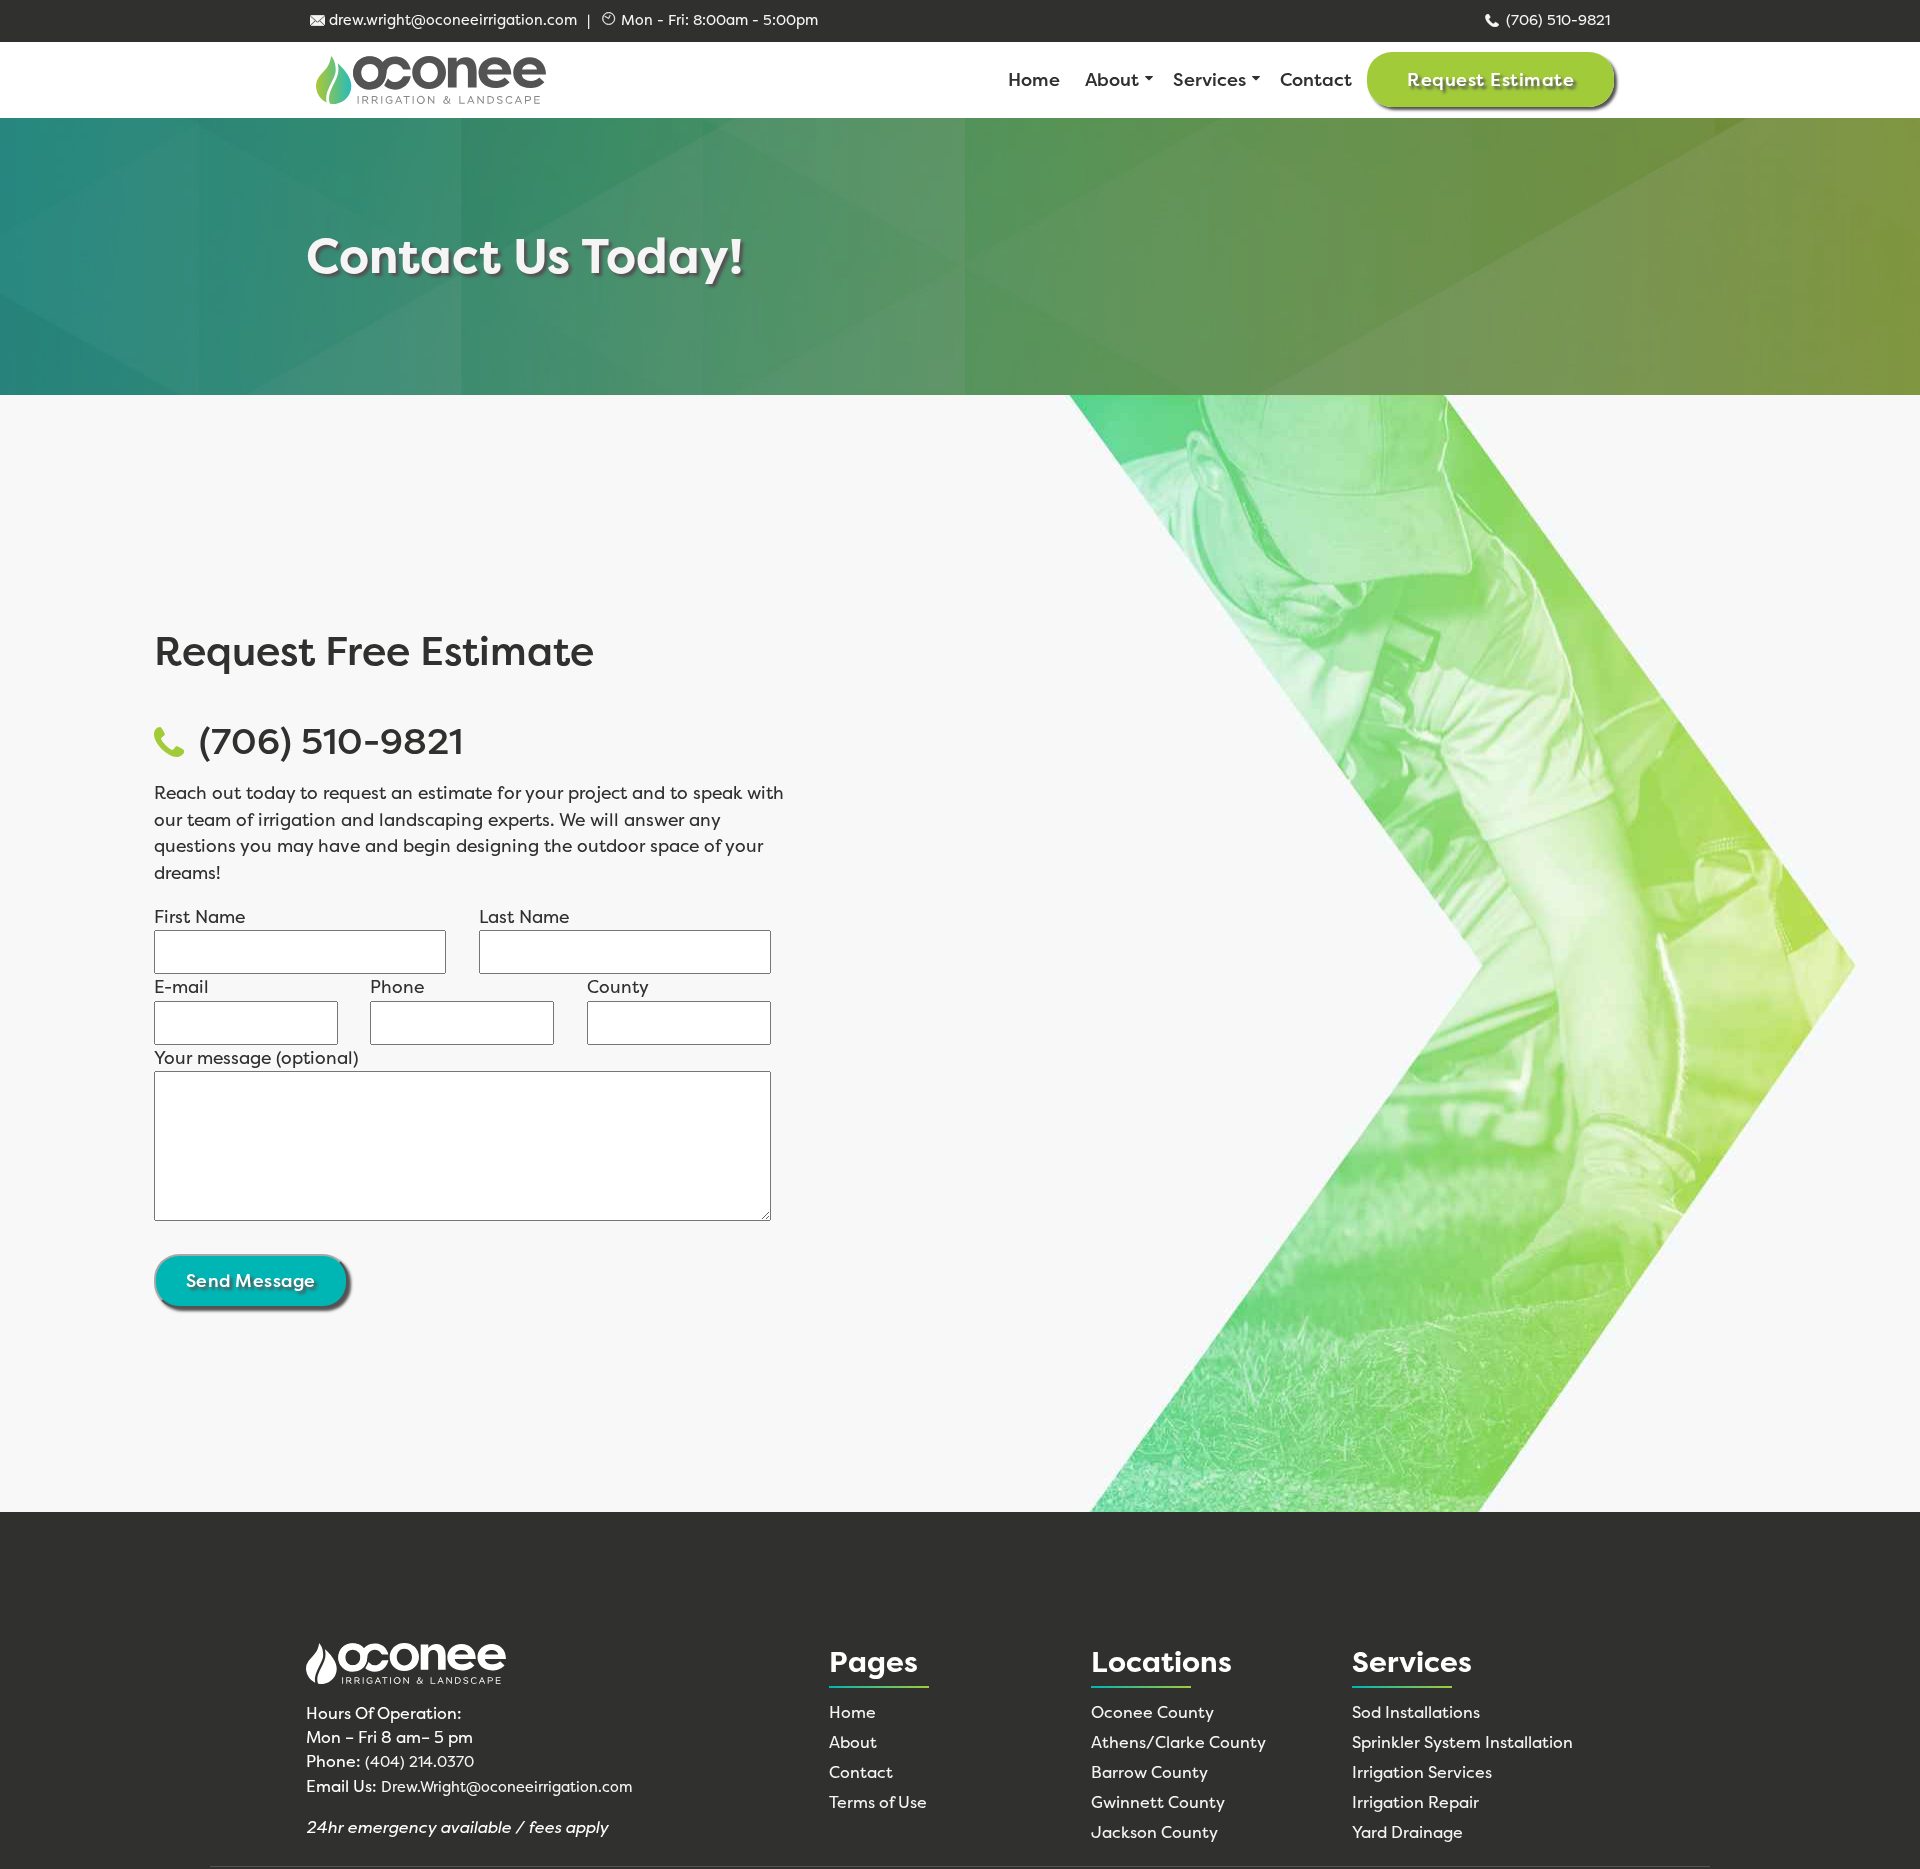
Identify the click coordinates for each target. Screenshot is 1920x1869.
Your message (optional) (256, 1058)
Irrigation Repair (1415, 1802)
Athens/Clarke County (1178, 1742)
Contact (1316, 80)
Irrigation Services (1422, 1772)
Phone (397, 987)
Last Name (524, 917)
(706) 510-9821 (1558, 20)
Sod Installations (1416, 1712)
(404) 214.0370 (419, 1762)
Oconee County (1152, 1712)
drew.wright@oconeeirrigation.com (453, 20)
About (1112, 80)
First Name (199, 917)
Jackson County (1154, 1832)
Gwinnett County (1158, 1802)
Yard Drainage (1407, 1832)
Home (1034, 80)
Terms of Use (878, 1802)
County (618, 987)
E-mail (181, 987)
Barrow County (1149, 1772)
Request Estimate (1490, 80)
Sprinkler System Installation (1462, 1742)
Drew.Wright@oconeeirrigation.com (507, 1787)
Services (1209, 80)
